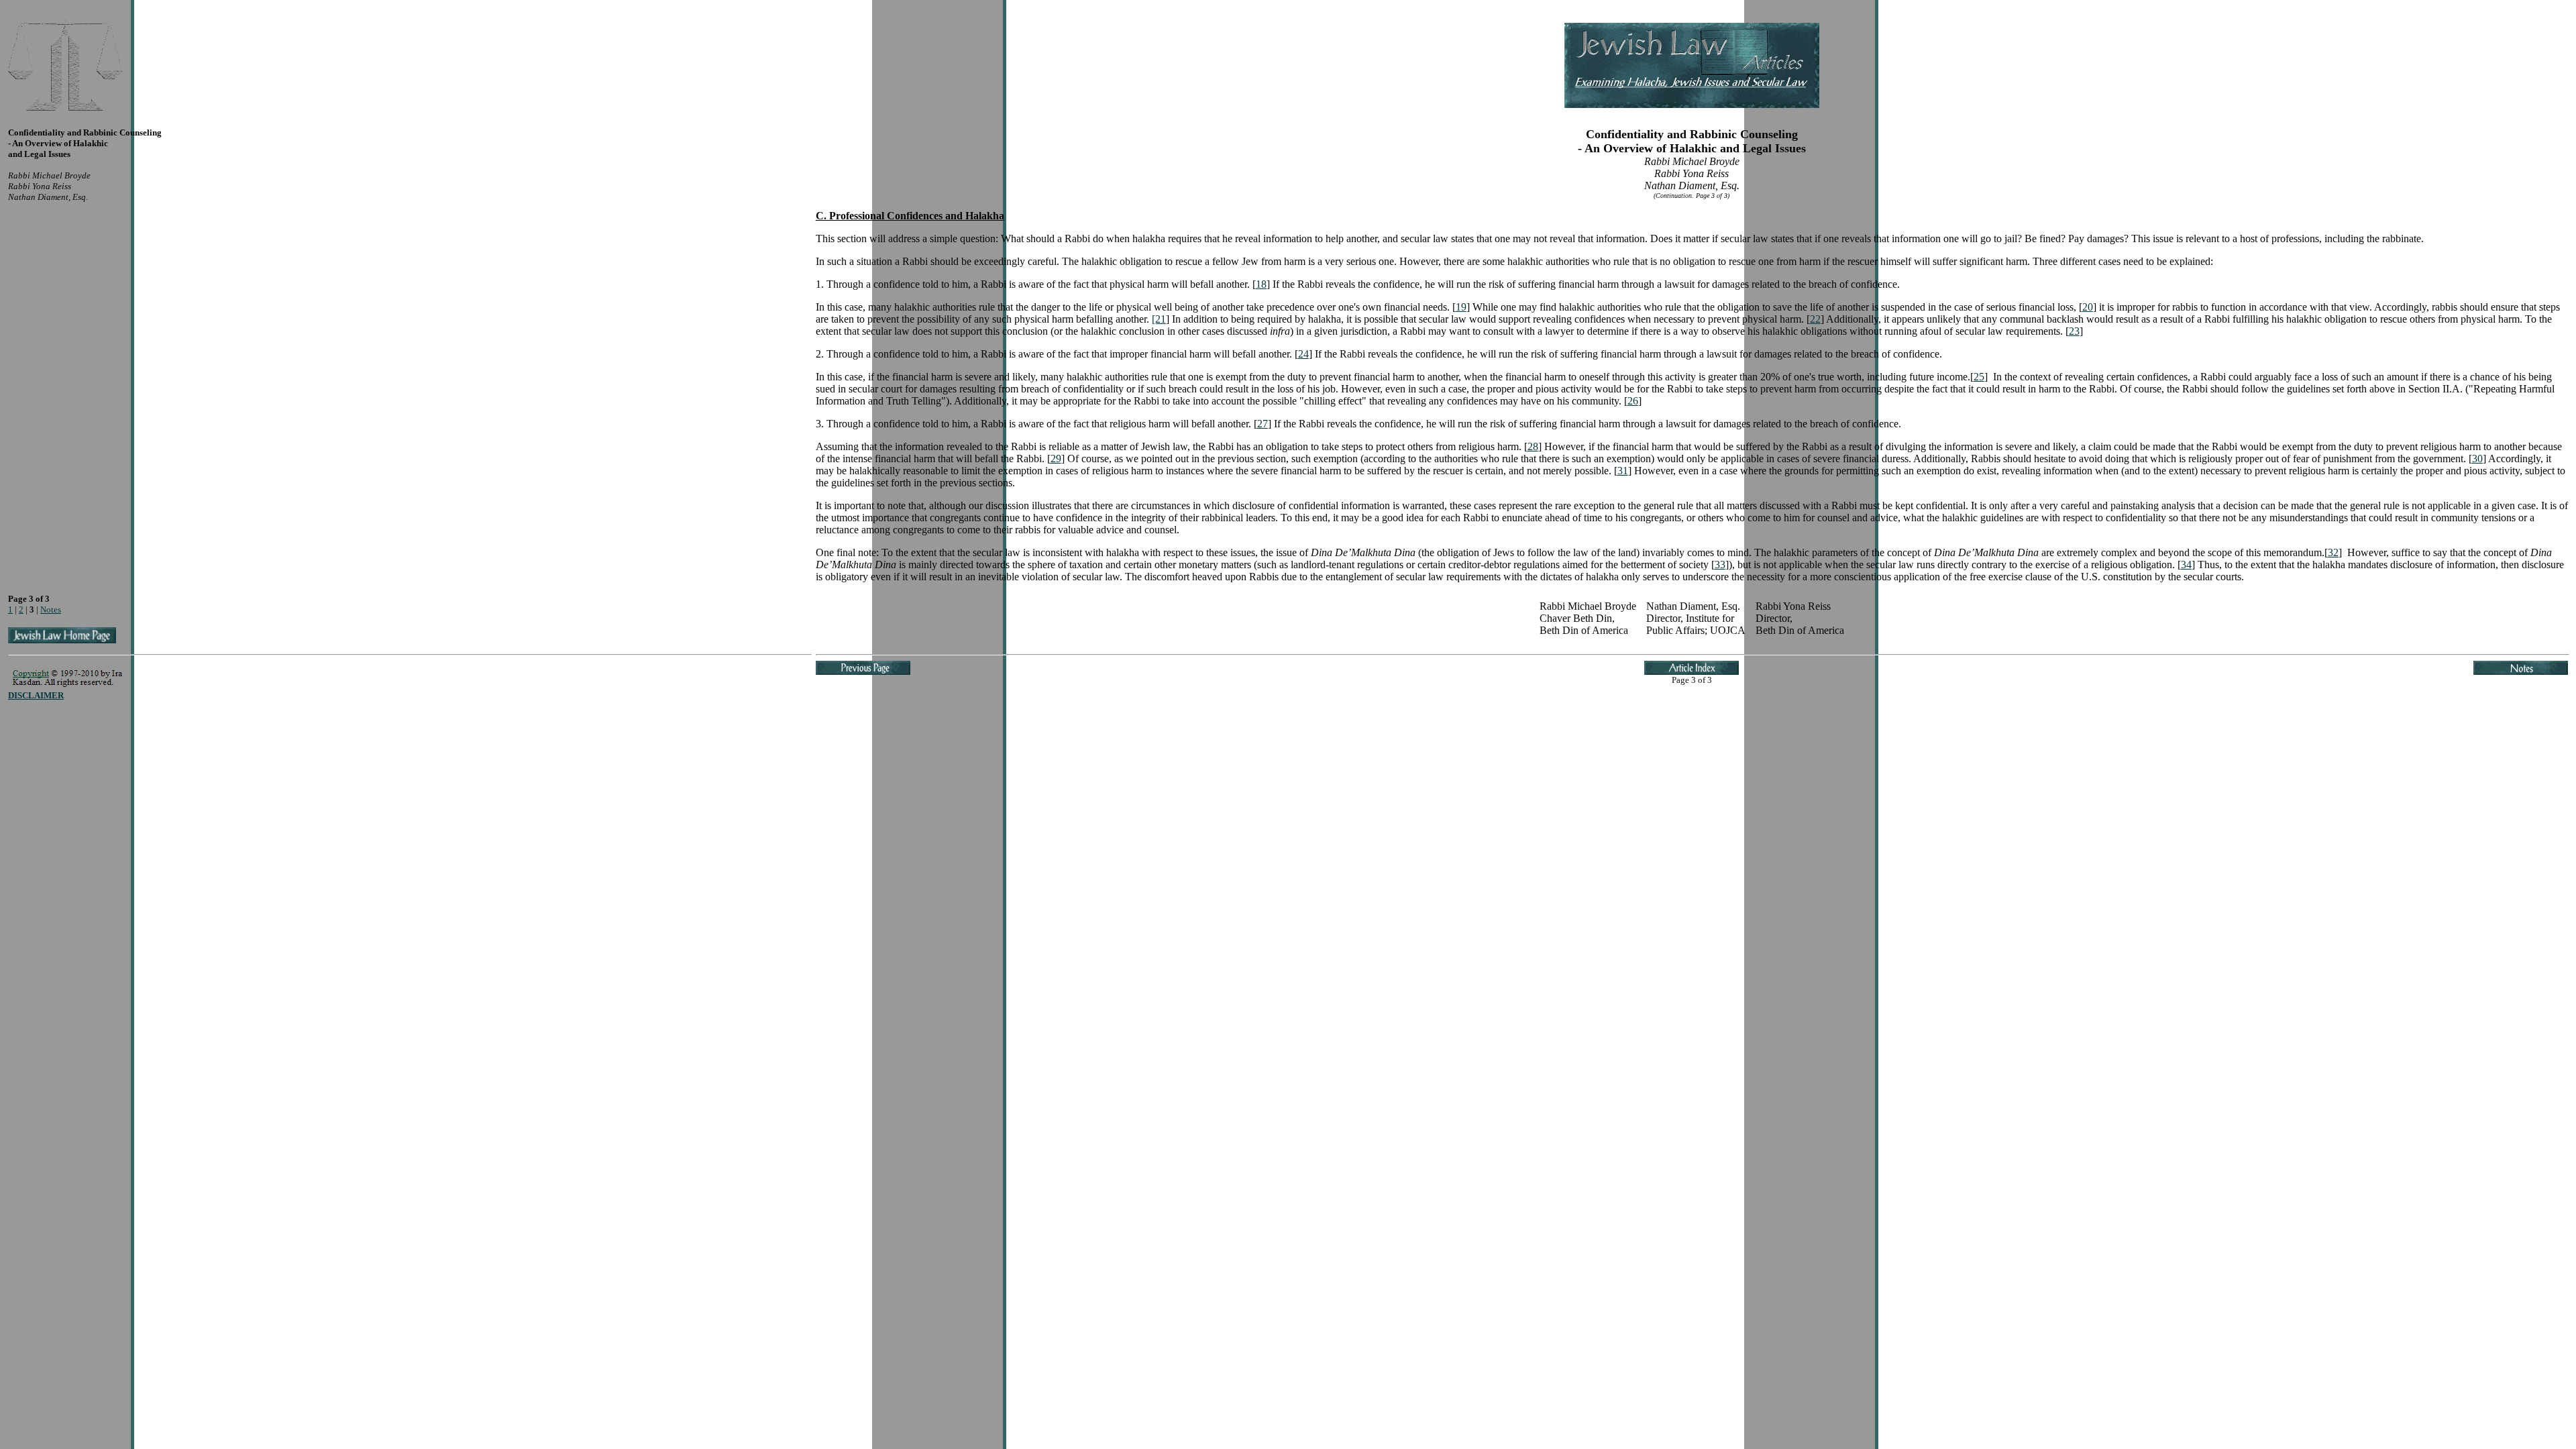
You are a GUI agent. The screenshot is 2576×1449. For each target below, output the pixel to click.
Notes (51, 609)
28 (1533, 446)
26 (1633, 401)
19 (1461, 307)
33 (1720, 565)
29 (1056, 459)
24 (1303, 354)
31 (1623, 471)
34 (2186, 565)
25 (1979, 377)
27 (1263, 424)
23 (2074, 331)
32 (2333, 552)
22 (1815, 319)
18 (1261, 284)
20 (2088, 307)
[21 (1159, 319)
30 (2477, 459)
